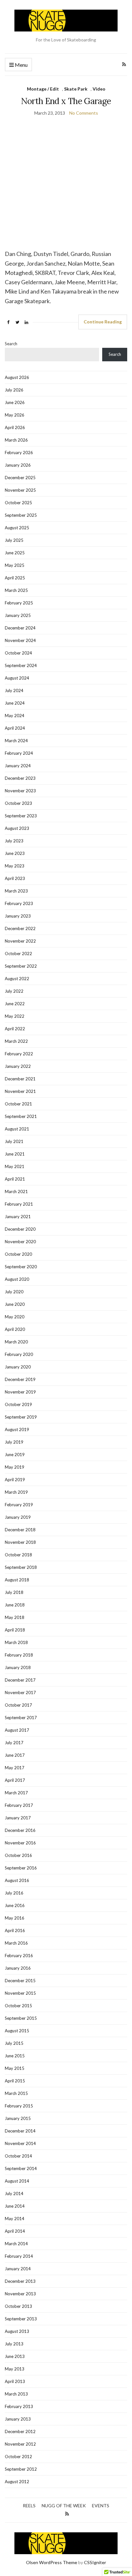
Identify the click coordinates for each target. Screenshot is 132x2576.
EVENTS (101, 2506)
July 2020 (14, 1292)
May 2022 (15, 1016)
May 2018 (15, 1617)
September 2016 (21, 1868)
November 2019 (20, 1392)
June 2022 (15, 1004)
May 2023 (15, 866)
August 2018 (17, 1580)
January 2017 (18, 1818)
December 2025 (20, 478)
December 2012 (20, 2431)
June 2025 (15, 553)
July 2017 (14, 1743)
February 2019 (19, 1505)
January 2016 (18, 1968)
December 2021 (20, 1079)
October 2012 (18, 2457)
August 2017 (17, 1730)
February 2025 (19, 603)
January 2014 (18, 2269)
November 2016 (20, 1843)
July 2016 (14, 1893)
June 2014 (15, 2206)
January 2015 (18, 2118)
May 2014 (15, 2219)
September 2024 (21, 665)
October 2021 (18, 1104)
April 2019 (15, 1480)
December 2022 (20, 928)
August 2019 (17, 1429)
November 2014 (20, 2143)
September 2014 (21, 2168)
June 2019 (15, 1455)
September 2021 (21, 1116)
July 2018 (14, 1592)
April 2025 (15, 578)
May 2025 (15, 565)
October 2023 (18, 803)
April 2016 (15, 1930)
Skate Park (76, 89)
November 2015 (20, 1993)
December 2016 (20, 1830)
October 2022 (18, 954)
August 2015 (17, 2031)
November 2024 (20, 640)
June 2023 (15, 853)
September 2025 (21, 515)
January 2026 (18, 465)
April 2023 (15, 878)
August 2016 (17, 1880)
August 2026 (17, 377)
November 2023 (20, 791)
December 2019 (20, 1379)
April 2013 (15, 2381)
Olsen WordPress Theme (52, 2562)
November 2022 (20, 941)
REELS (29, 2506)
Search (11, 344)
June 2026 (15, 402)
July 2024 (14, 690)
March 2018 (16, 1642)
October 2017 (18, 1705)
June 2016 (15, 1905)
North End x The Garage (66, 101)
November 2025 (20, 490)
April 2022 (15, 1029)
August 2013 (17, 2331)
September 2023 (21, 816)
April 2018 (15, 1630)
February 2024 (19, 753)
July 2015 (14, 2043)
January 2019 (18, 1517)
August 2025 (17, 528)
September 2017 (21, 1718)
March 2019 (16, 1492)
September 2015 (21, 2018)
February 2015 (19, 2106)
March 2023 (16, 891)
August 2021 (17, 1129)
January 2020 (18, 1367)
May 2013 (15, 2369)
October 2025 (18, 503)
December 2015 (20, 1981)
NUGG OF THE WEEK (64, 2506)
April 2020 (15, 1329)
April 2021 (15, 1179)
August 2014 (17, 2181)
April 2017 (15, 1780)
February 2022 (19, 1054)
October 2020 (18, 1254)
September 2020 (21, 1267)
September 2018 (21, 1567)
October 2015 (18, 2006)
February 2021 (19, 1204)
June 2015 (15, 2056)
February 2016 (19, 1956)
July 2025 (14, 540)
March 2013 (16, 2394)
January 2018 (18, 1667)
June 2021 (15, 1154)
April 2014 (15, 2231)
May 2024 (15, 716)
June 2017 (15, 1755)
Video (99, 89)
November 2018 (20, 1542)
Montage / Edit (43, 89)
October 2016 (18, 1855)
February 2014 (19, 2256)
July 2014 (14, 2194)
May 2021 (15, 1166)
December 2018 (20, 1530)
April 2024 (15, 728)
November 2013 (20, 2294)
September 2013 (21, 2319)
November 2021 (20, 1091)
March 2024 (16, 741)
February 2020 (19, 1354)
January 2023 (18, 916)
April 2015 (15, 2081)
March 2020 (16, 1342)
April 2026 (15, 427)
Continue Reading (103, 322)
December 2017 (20, 1680)
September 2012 (21, 2469)
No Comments (84, 113)
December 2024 (20, 628)
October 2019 (18, 1404)
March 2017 (16, 1793)
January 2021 (18, 1217)
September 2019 (21, 1417)
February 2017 (19, 1805)
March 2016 (16, 1943)
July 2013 (14, 2344)
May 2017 (15, 1768)
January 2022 (18, 1066)
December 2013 (20, 2281)
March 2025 (16, 590)
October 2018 (18, 1555)
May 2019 (15, 1467)
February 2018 (19, 1655)
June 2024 (15, 703)
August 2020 (17, 1279)
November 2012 (20, 2444)
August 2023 (17, 828)
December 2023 (20, 778)
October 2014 (18, 2156)
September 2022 (21, 966)
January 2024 (18, 766)
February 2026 (19, 453)
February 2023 (19, 903)
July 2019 (14, 1442)
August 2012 (17, 2482)
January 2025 (18, 615)
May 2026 (15, 415)
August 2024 (17, 678)
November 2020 (20, 1242)
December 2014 (20, 2131)
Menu (21, 65)
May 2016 (15, 1918)
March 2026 (16, 440)
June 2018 (15, 1605)
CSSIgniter (95, 2562)
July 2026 (14, 390)
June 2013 (15, 2356)
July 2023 (14, 841)
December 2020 (20, 1229)
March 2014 (16, 2244)
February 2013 (19, 2406)
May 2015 (15, 2068)
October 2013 (18, 2306)
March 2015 (16, 2093)
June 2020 (15, 1304)
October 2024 (18, 653)
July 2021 (14, 1141)
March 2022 (16, 1041)
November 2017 (20, 1692)
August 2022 (17, 979)
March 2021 (16, 1191)
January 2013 (18, 2419)
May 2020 (15, 1317)
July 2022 (14, 991)
